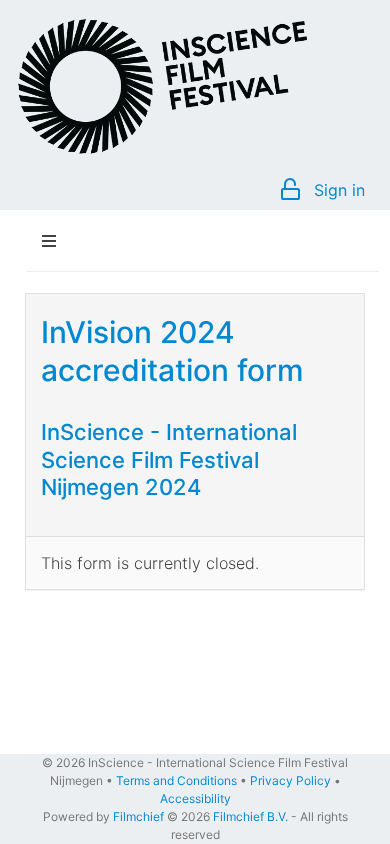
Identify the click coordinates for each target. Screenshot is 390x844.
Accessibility (195, 798)
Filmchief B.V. (250, 816)
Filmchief (138, 816)
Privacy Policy (290, 780)
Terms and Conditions (176, 780)
